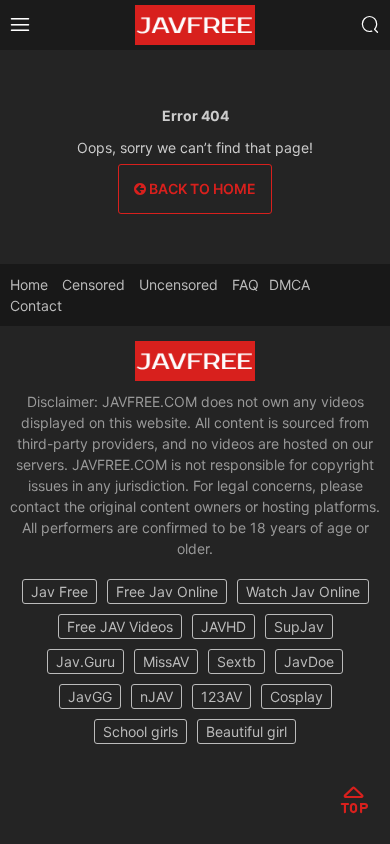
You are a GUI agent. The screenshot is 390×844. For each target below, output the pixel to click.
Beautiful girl (246, 731)
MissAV (166, 661)
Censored (93, 284)
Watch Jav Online (303, 591)
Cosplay (296, 696)
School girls (140, 731)
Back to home (201, 188)
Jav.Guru (85, 661)
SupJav (299, 626)
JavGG (90, 696)
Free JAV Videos (120, 626)
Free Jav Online (167, 591)
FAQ (245, 284)
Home (29, 284)
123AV (221, 696)
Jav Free (59, 591)
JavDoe (309, 661)
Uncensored (178, 284)
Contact (36, 305)
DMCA (289, 284)
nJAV (156, 696)
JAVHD (223, 626)
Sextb (236, 661)
